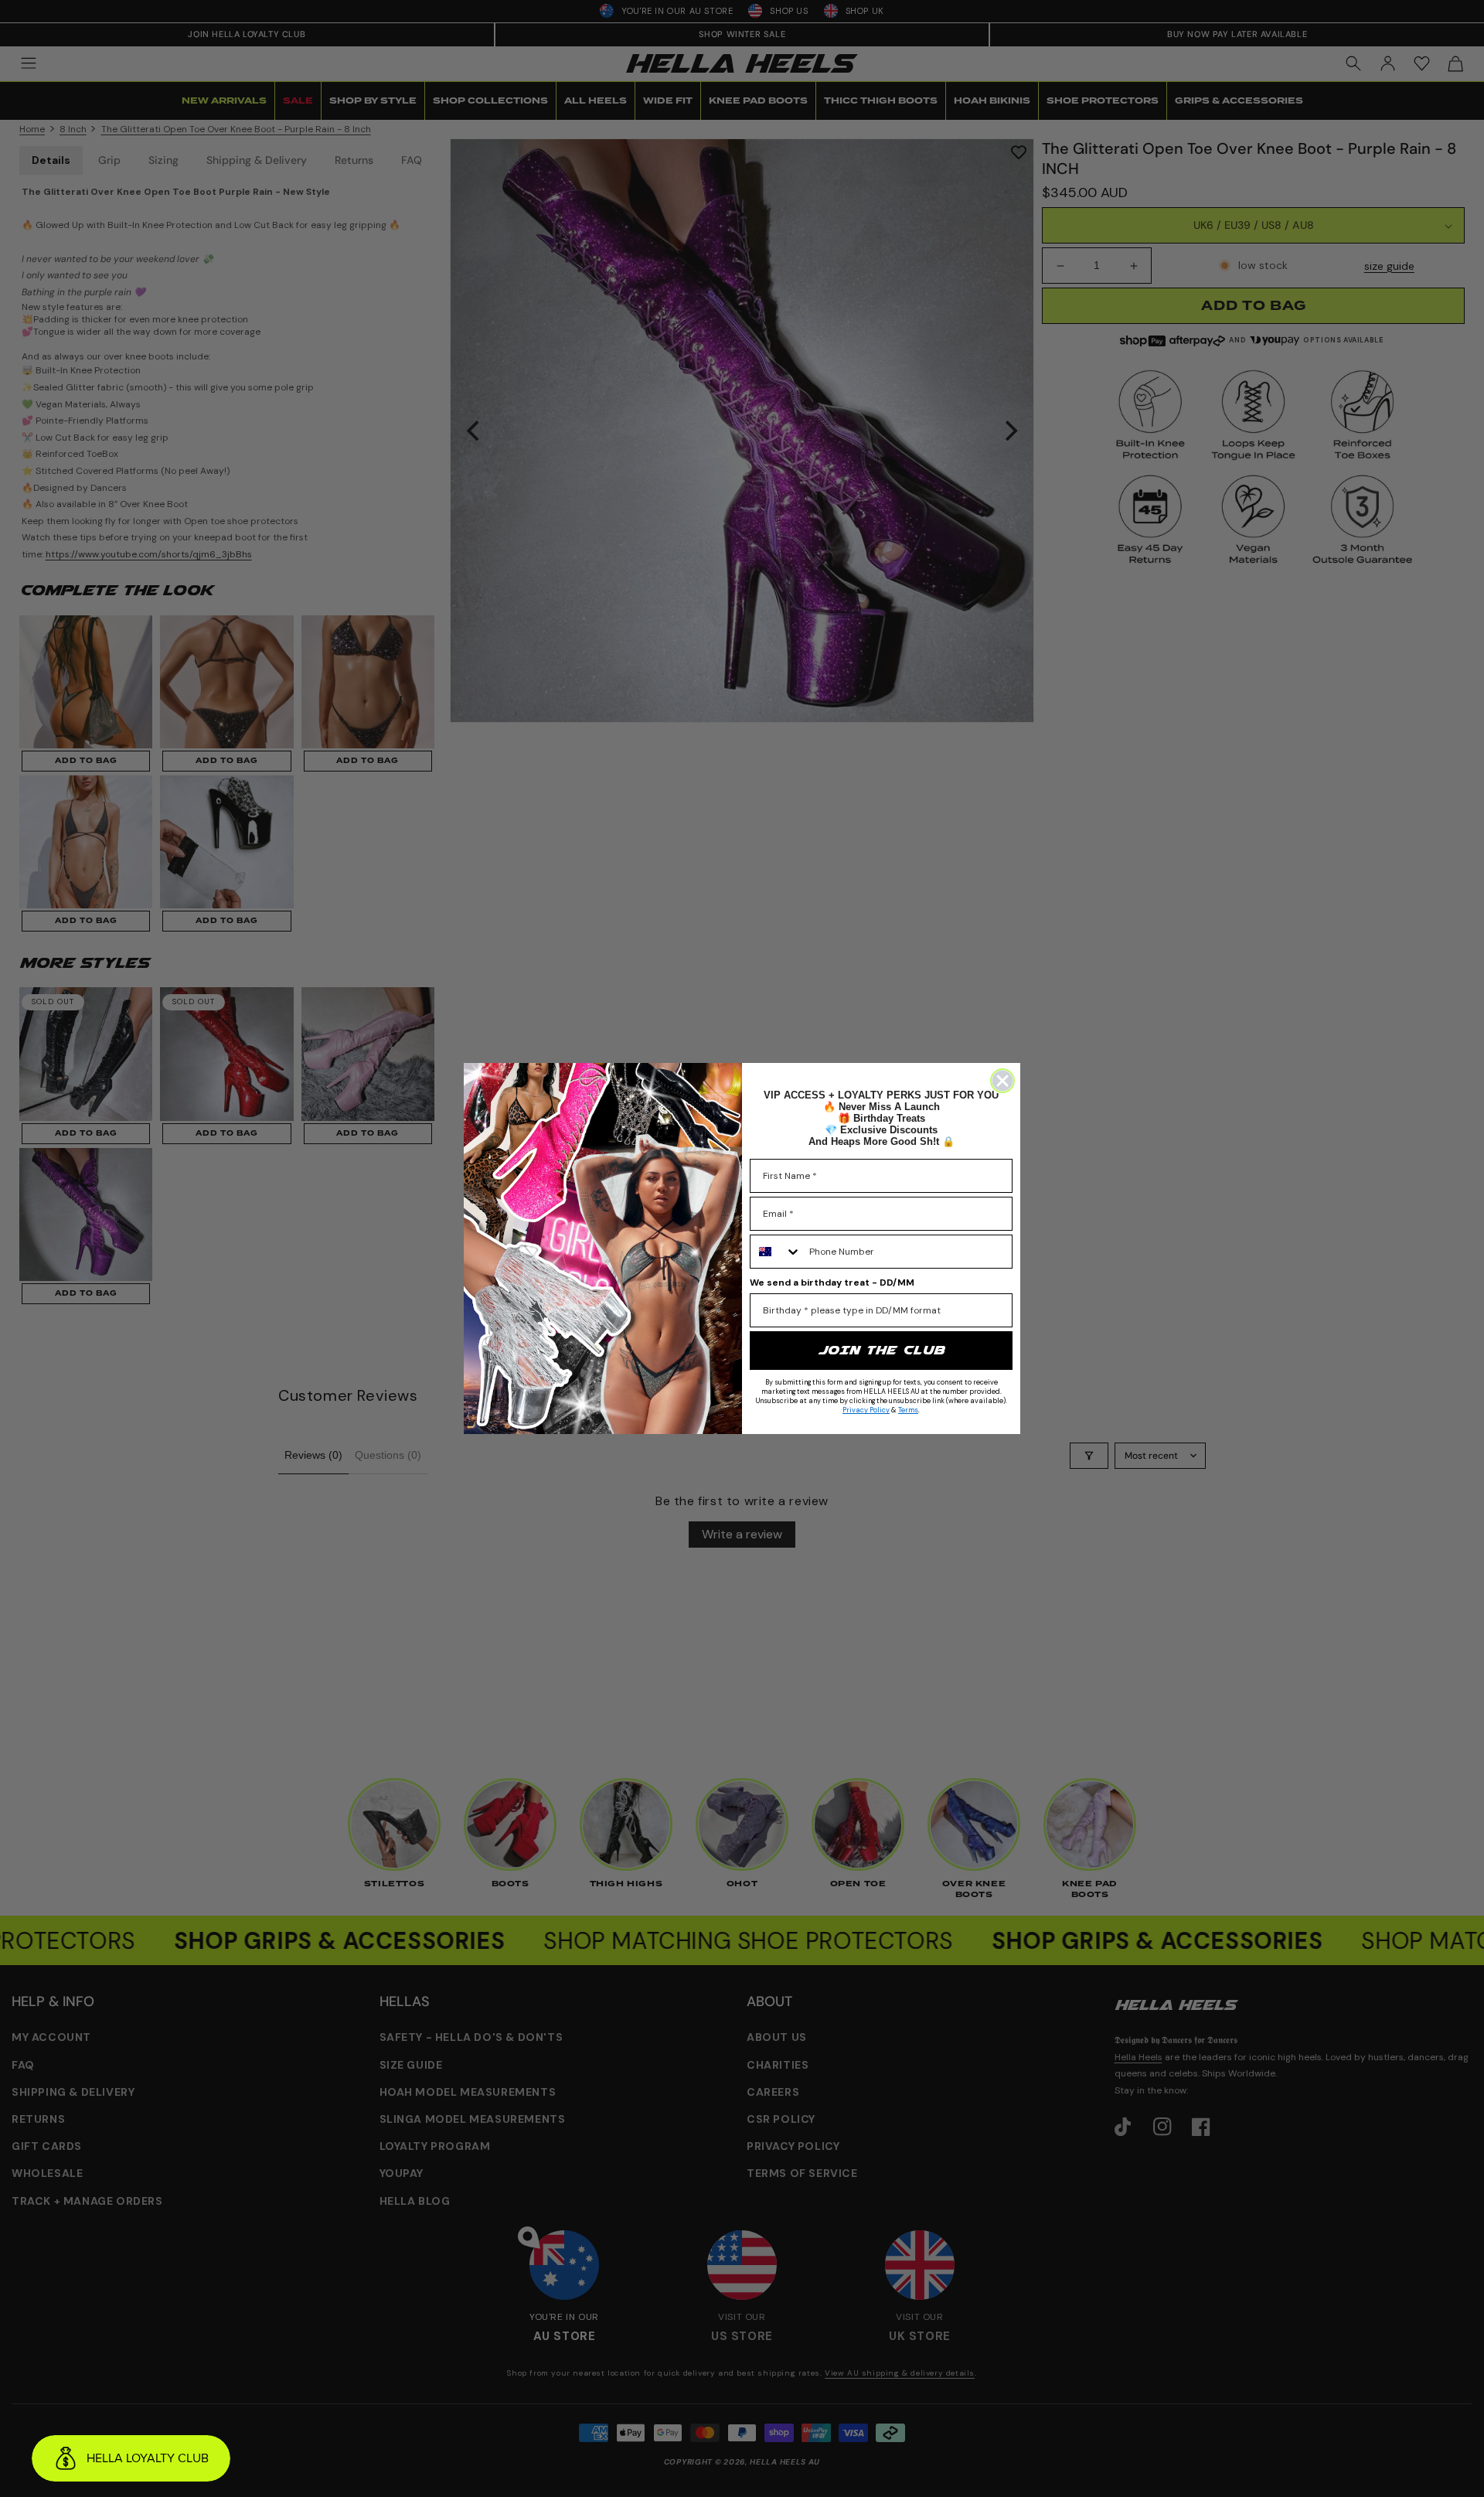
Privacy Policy (866, 1410)
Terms (908, 1410)
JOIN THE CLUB (881, 1350)
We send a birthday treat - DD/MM (832, 1283)
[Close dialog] (1002, 1081)
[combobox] (776, 1252)
